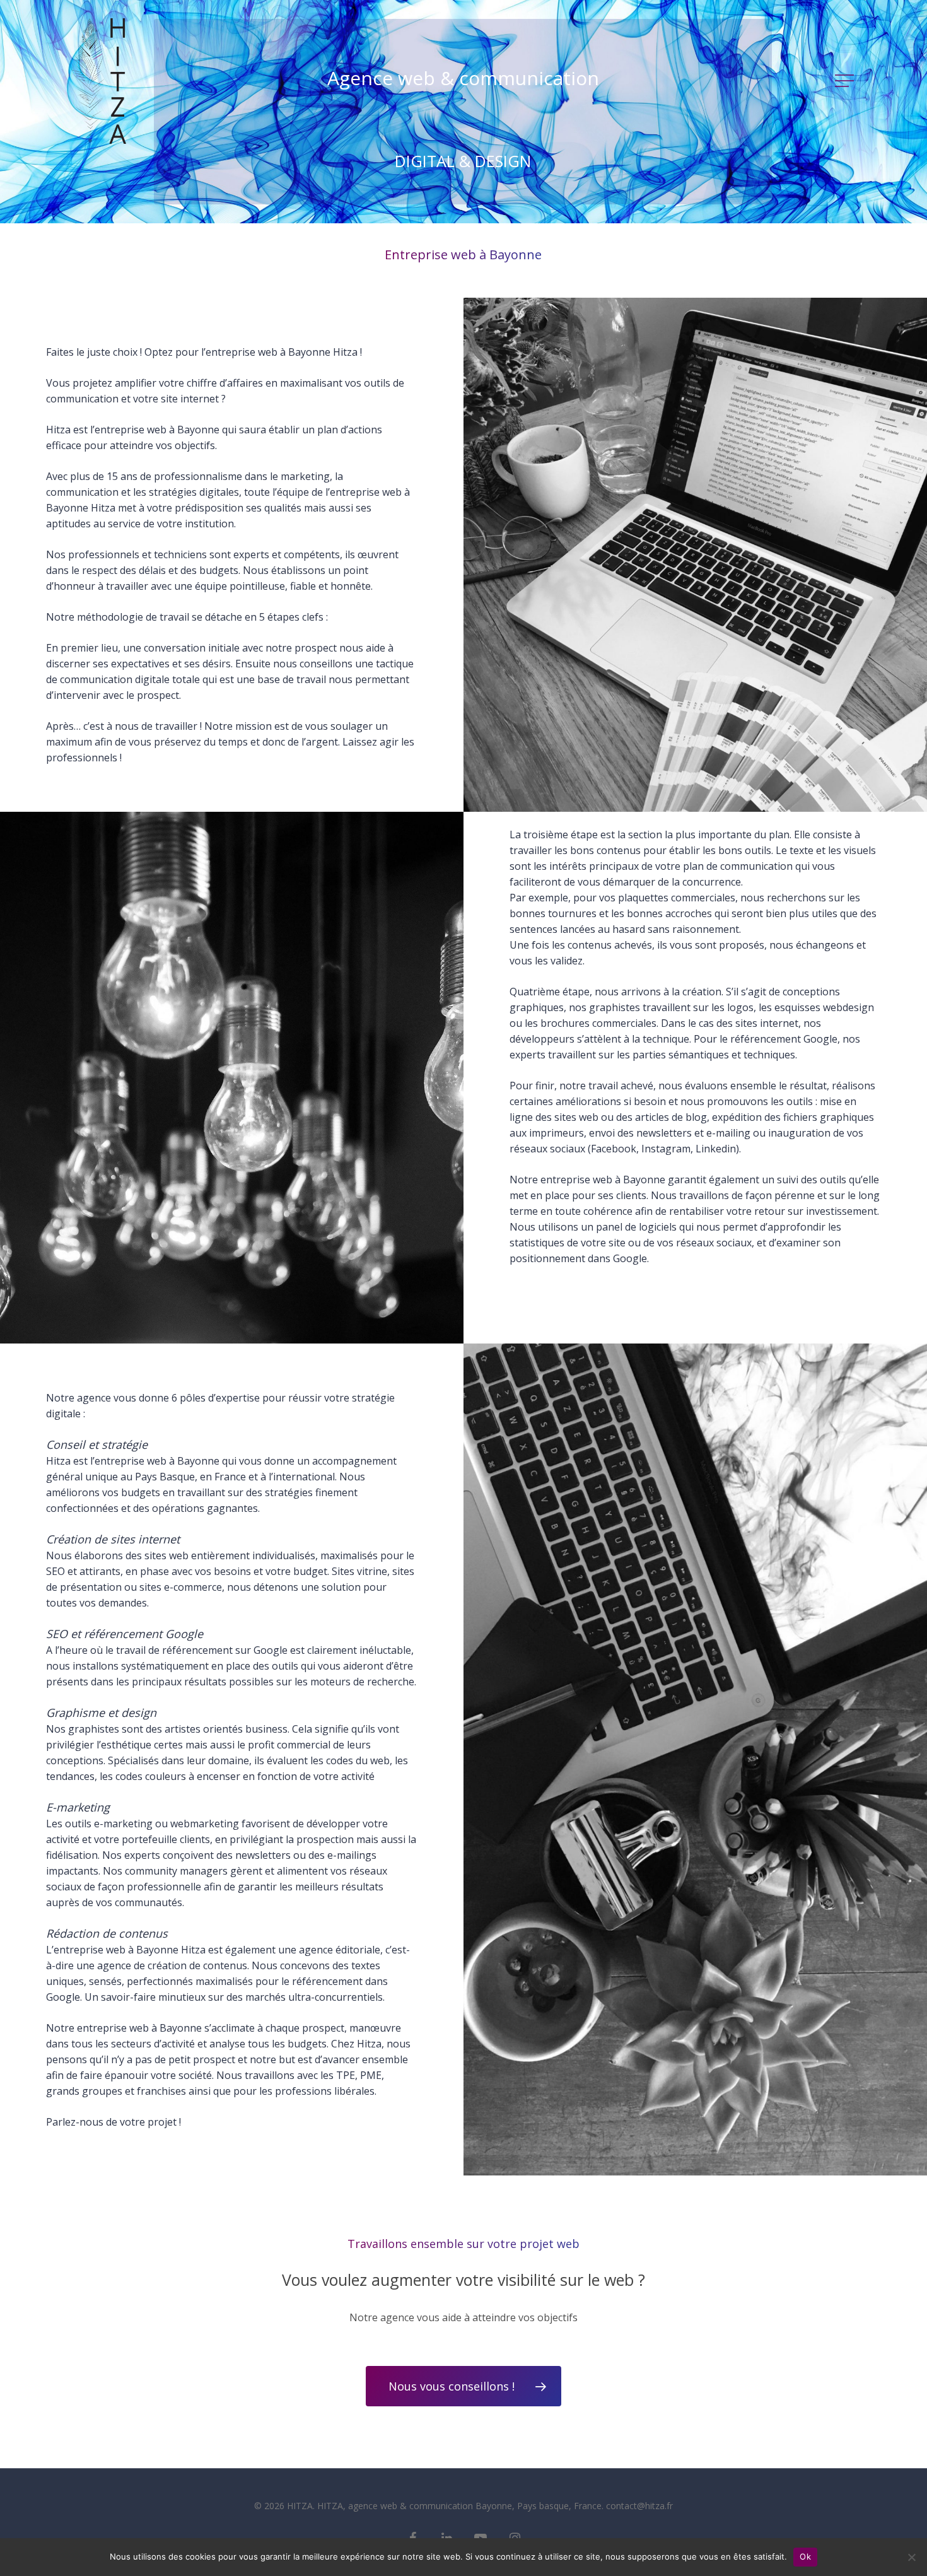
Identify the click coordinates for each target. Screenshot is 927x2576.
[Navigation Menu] (846, 81)
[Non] (911, 2557)
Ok (805, 2556)
